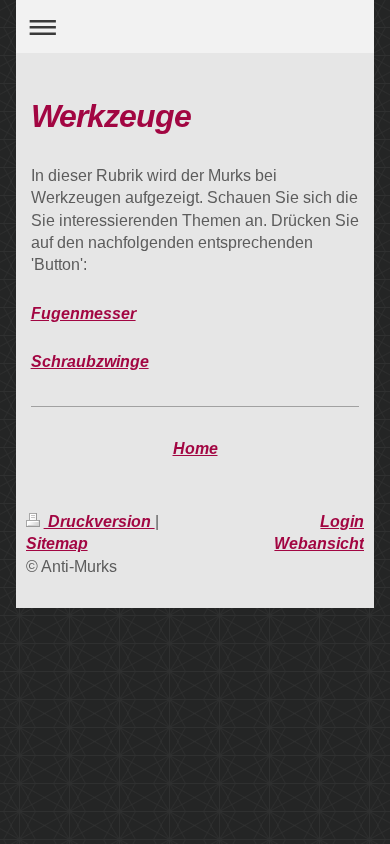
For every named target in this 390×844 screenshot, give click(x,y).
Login (342, 521)
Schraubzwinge (90, 361)
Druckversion (99, 521)
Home (195, 448)
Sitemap (57, 543)
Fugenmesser (83, 313)
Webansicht (319, 543)
